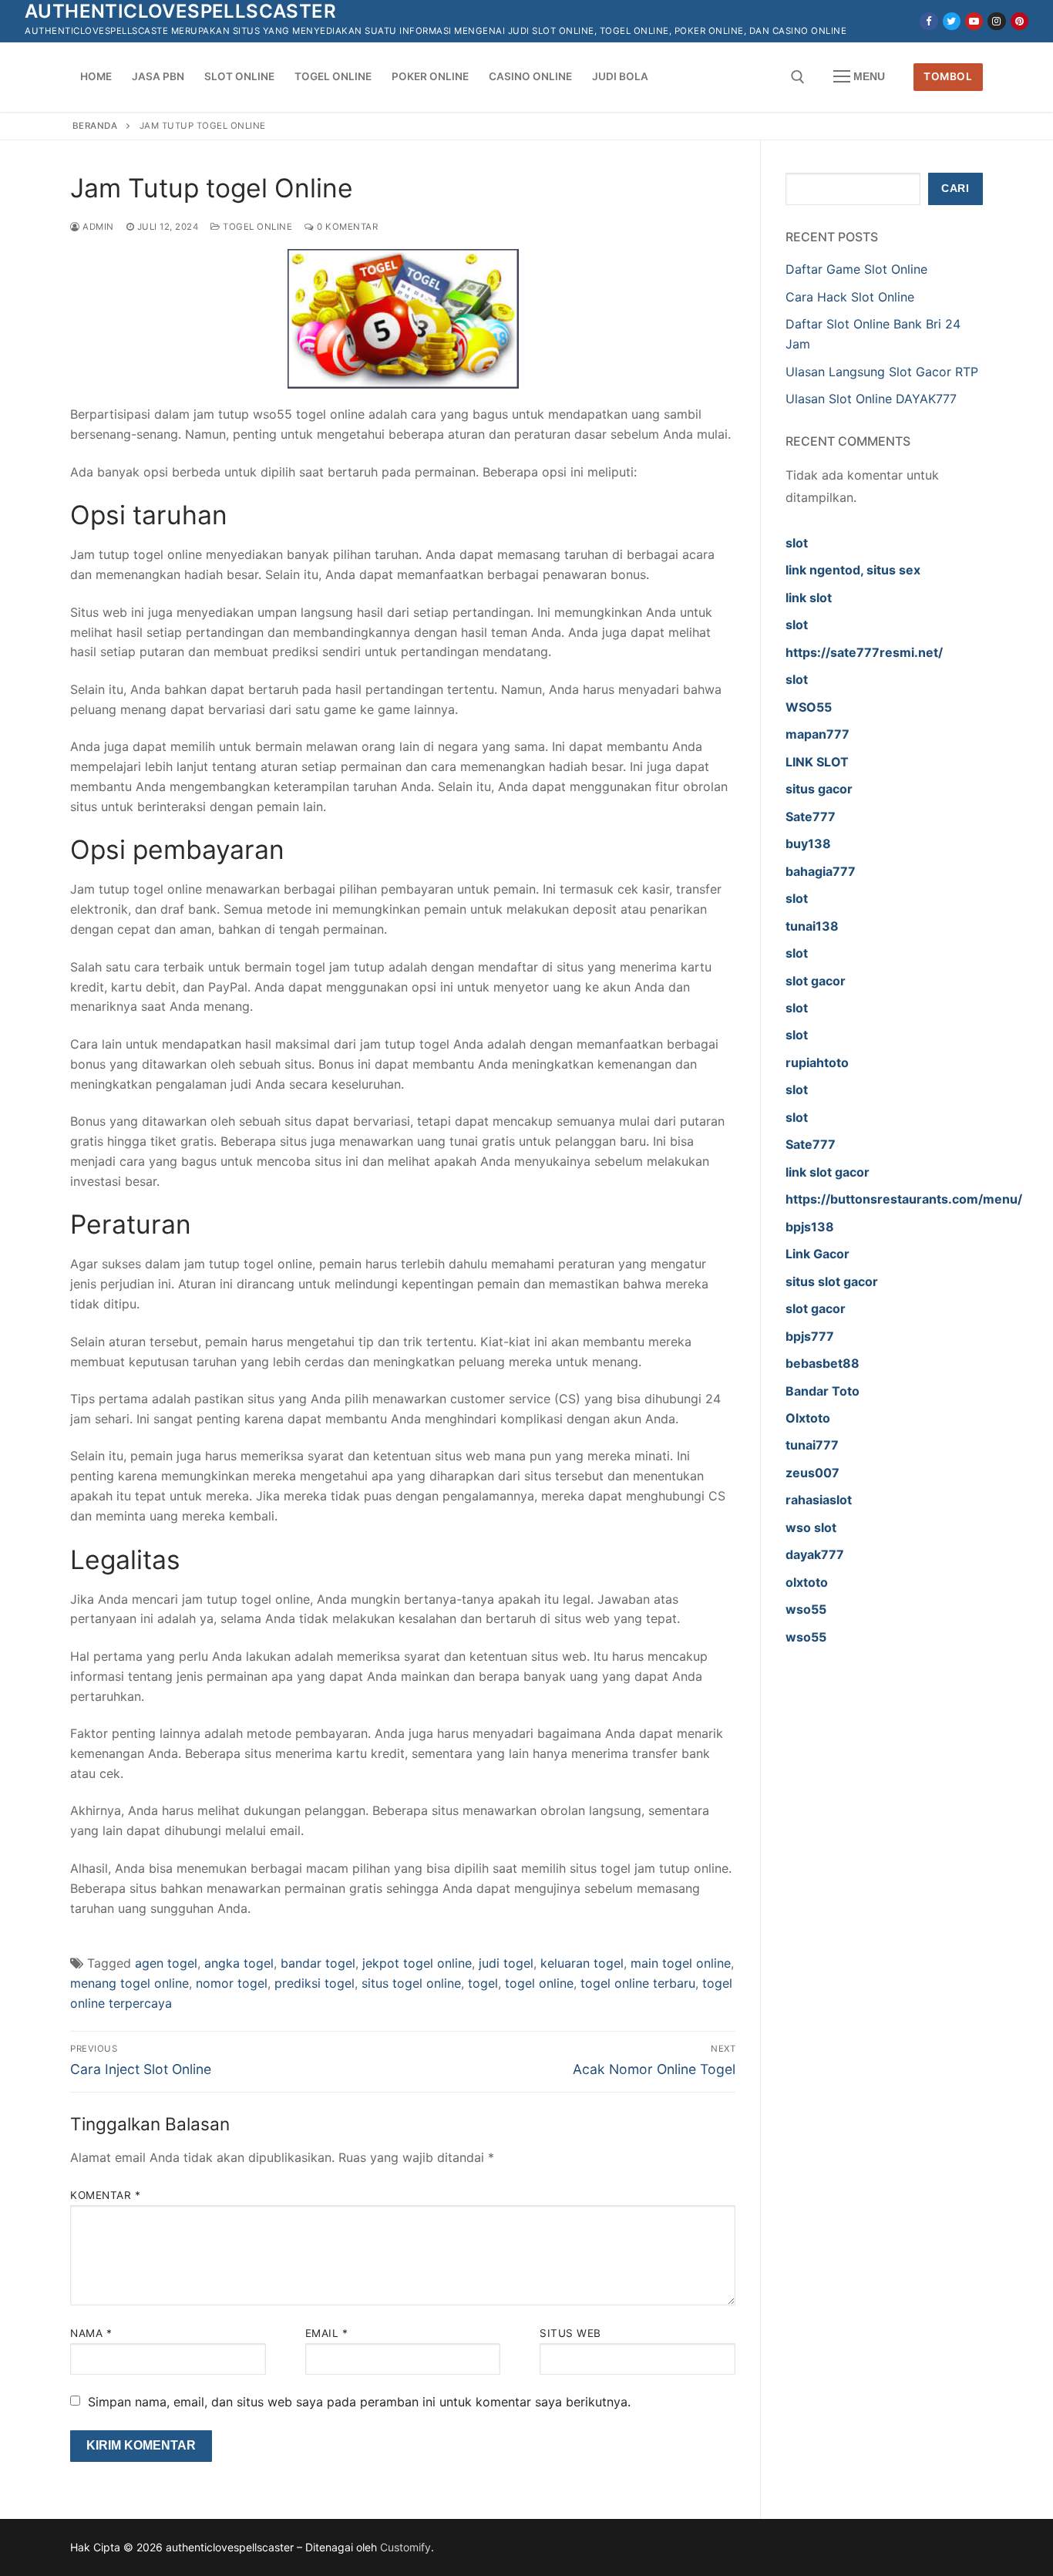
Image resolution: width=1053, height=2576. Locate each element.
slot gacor (816, 981)
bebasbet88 (823, 1363)
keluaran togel (582, 1963)
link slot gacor (828, 1172)
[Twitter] (952, 21)
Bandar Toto (823, 1391)
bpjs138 (810, 1227)
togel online (539, 1983)
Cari (955, 189)
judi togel (506, 1963)
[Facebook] (929, 21)
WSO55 (809, 707)
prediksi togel (315, 1983)
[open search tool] (798, 77)
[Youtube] (974, 21)
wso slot (811, 1527)
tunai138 (812, 926)
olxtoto (807, 1582)
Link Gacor (818, 1254)
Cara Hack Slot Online (850, 297)
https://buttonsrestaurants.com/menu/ (904, 1199)
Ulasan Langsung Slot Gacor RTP (882, 372)
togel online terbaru (638, 1983)
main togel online (681, 1963)
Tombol (948, 76)
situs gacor (819, 789)
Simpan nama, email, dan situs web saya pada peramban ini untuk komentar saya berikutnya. (359, 2402)
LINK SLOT (817, 762)
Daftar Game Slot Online (856, 269)
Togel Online (256, 227)
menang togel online (130, 1983)
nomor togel (232, 1983)
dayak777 (815, 1554)
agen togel (166, 1963)
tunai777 (812, 1445)
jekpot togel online (417, 1963)
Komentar (105, 2195)
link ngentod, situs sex (853, 570)
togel (483, 1983)
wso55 (806, 1609)
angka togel (239, 1963)
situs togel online (411, 1983)
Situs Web (570, 2333)
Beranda (95, 126)
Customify (405, 2547)
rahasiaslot (819, 1500)
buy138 (808, 844)
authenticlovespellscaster (180, 11)
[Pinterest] (1019, 21)
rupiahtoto (817, 1062)
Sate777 (811, 817)
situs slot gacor (832, 1281)
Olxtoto (808, 1418)
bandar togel (318, 1963)
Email (327, 2333)
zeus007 (812, 1473)
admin (97, 227)
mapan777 (818, 734)
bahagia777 (821, 871)
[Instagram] (996, 21)
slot (797, 543)
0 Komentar (346, 227)
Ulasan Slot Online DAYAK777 (871, 399)
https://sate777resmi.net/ (864, 652)
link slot (809, 598)
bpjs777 (810, 1336)
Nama (91, 2333)
